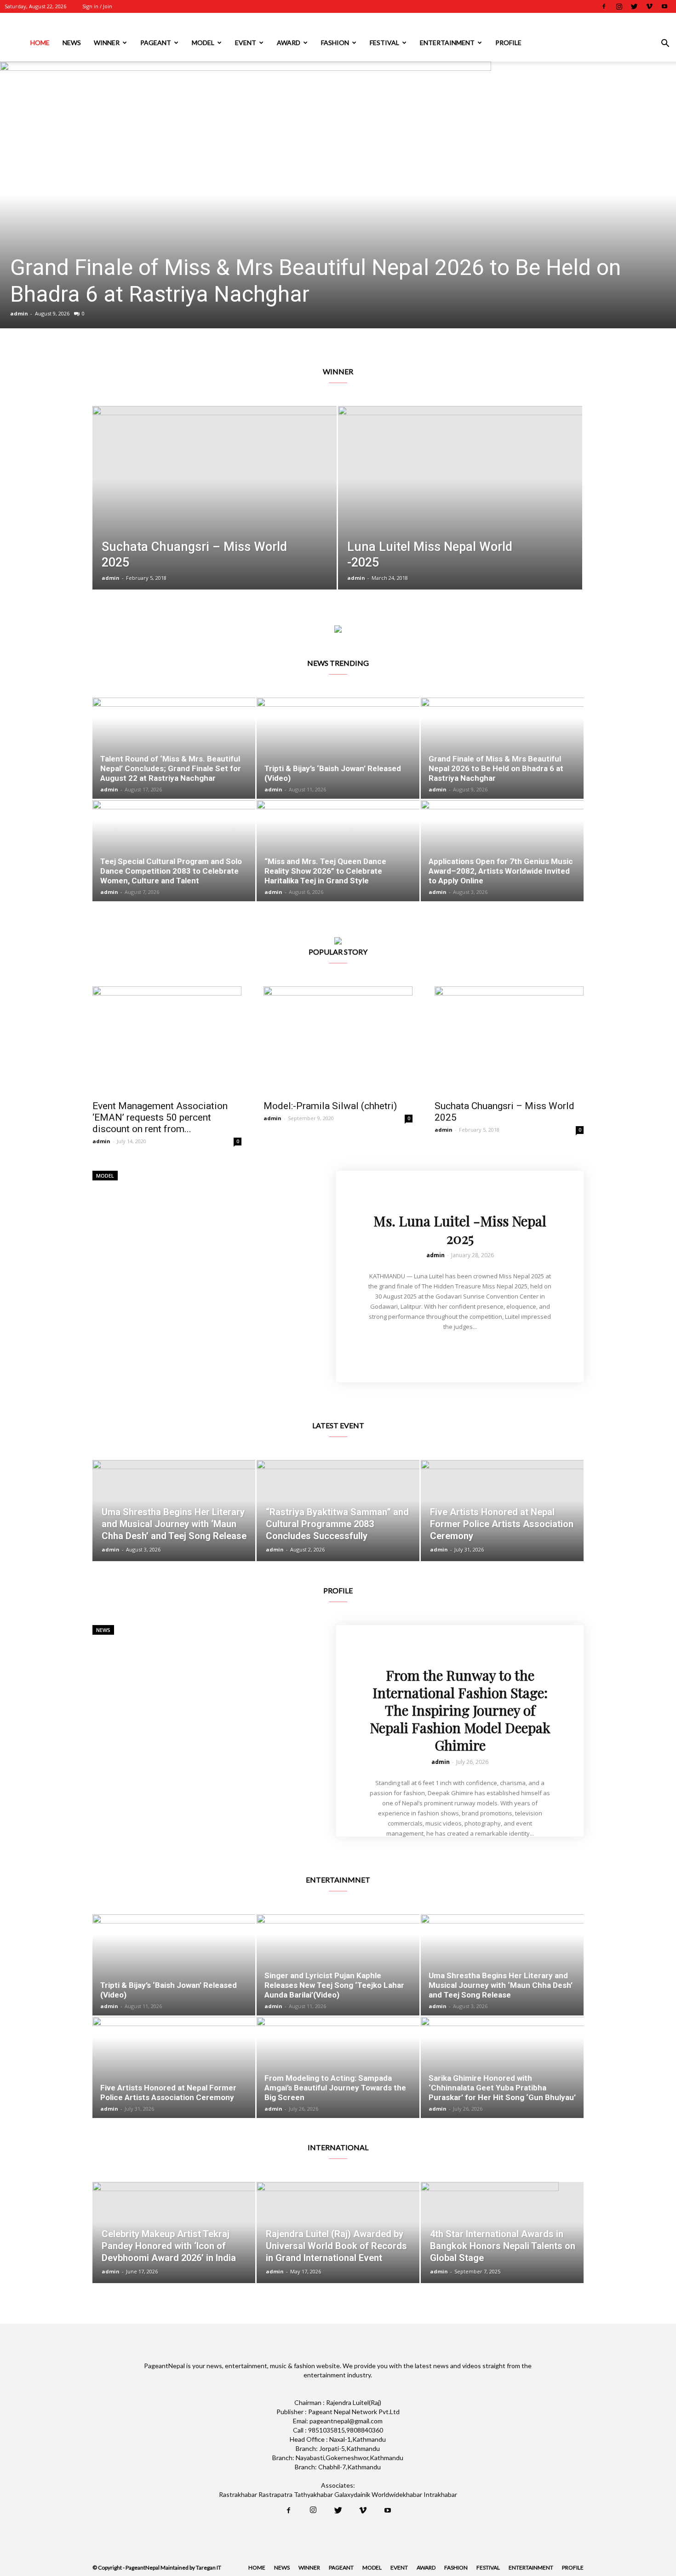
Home (40, 43)
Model (203, 43)
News (72, 43)
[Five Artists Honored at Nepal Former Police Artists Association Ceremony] (502, 1511)
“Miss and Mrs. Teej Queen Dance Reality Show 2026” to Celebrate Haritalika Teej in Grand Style (325, 871)
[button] (665, 44)
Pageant (156, 43)
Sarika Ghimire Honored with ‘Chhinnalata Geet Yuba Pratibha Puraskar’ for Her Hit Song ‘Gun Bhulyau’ (502, 2088)
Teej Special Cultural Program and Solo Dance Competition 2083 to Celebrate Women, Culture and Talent (336, 281)
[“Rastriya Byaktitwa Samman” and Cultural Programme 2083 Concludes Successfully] (338, 1511)
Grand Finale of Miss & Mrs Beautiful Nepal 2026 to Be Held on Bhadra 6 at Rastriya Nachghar (496, 768)
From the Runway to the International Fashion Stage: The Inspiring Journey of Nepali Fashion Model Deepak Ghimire (460, 1710)
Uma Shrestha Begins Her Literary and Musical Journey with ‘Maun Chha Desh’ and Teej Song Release (501, 1985)
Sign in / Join (97, 6)
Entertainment (447, 43)
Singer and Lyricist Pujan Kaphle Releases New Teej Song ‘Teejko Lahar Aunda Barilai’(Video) (334, 1985)
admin (19, 313)
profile (508, 43)
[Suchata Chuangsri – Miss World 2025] (215, 512)
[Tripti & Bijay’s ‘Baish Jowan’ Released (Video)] (338, 748)
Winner (107, 43)
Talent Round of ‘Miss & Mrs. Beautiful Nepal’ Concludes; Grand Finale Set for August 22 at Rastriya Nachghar (171, 768)
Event (246, 43)
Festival (384, 43)
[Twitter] (634, 6)
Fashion (335, 43)
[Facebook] (604, 6)
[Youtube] (665, 6)
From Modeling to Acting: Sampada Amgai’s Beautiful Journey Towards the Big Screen (335, 2088)
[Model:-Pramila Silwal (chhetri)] (338, 1040)
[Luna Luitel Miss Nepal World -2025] (460, 512)
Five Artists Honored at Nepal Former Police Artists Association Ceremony (168, 2092)
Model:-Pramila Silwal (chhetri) (330, 1106)
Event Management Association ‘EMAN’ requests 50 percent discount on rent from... (160, 1117)
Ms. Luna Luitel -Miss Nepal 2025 (460, 1230)
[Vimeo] (649, 6)
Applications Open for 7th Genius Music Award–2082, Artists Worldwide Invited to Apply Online (501, 871)
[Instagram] (619, 6)
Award (289, 43)
